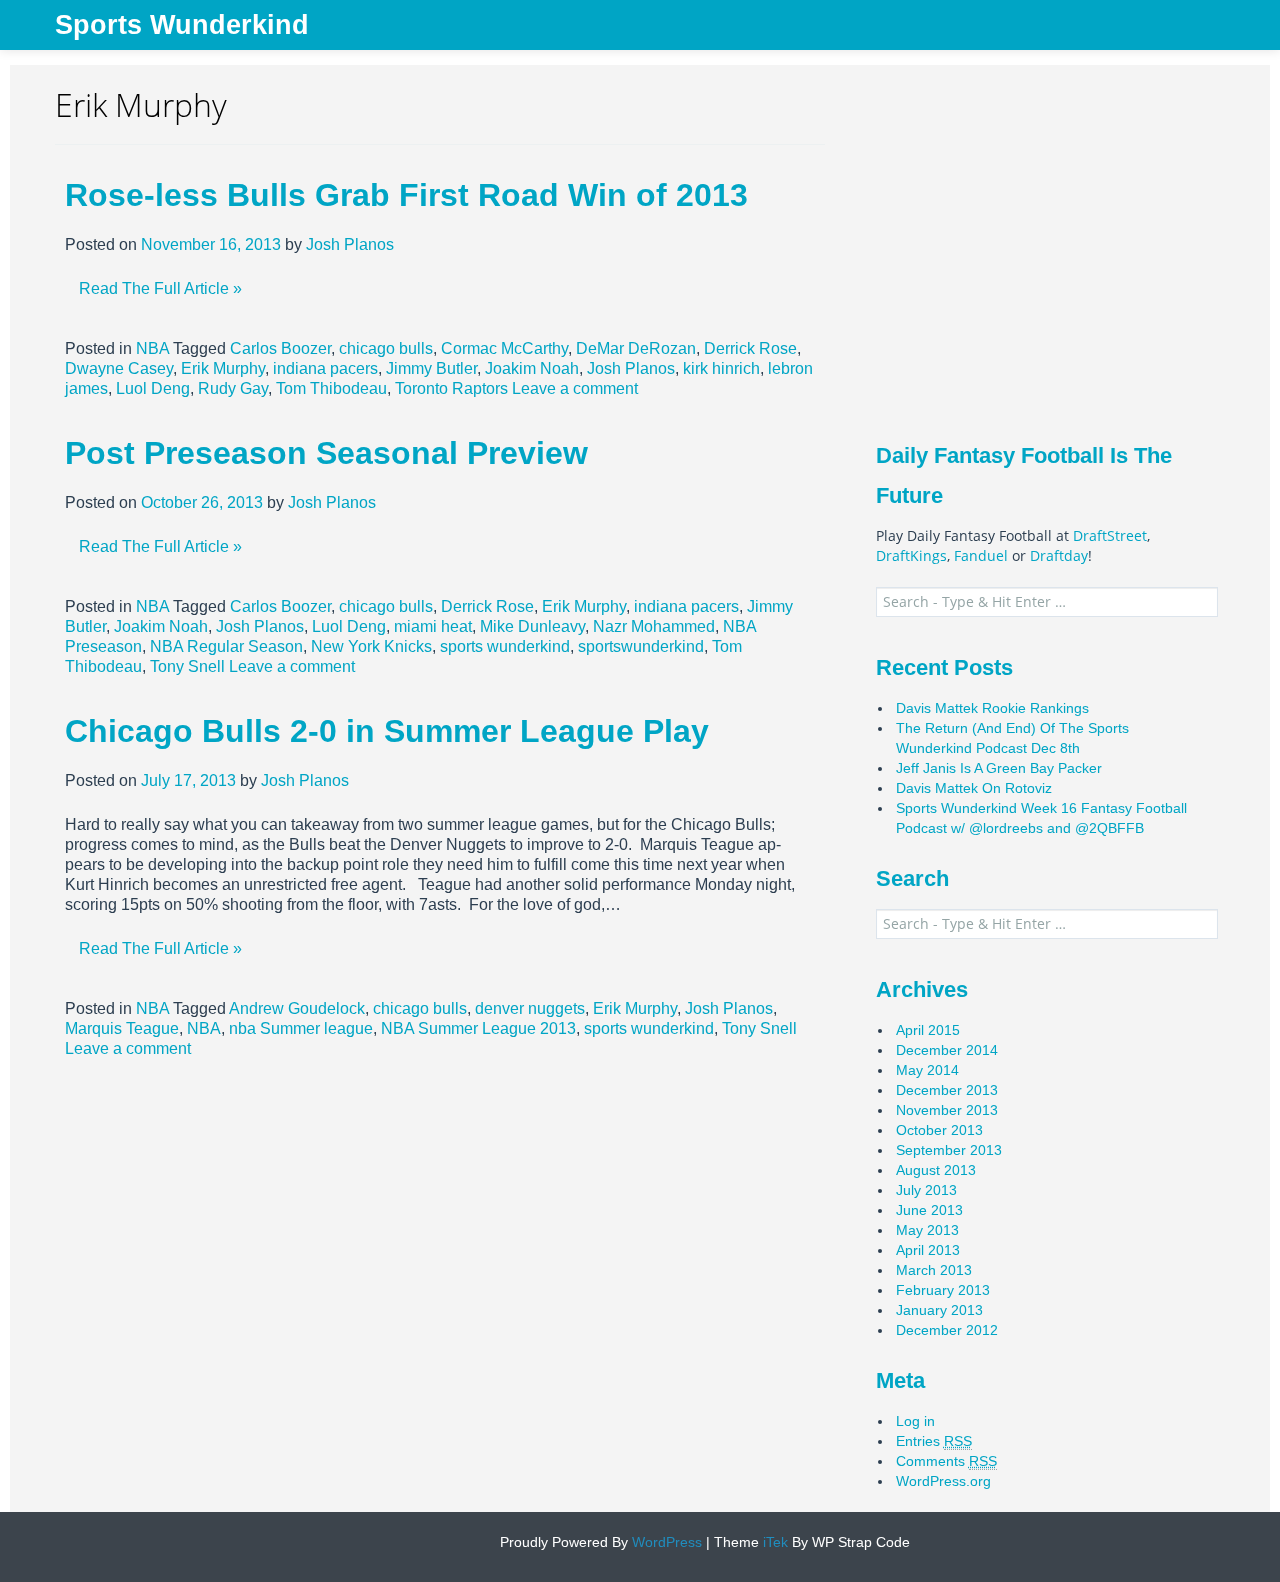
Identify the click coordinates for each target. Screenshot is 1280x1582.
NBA (152, 348)
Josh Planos (350, 244)
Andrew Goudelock (297, 1008)
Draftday (1059, 555)
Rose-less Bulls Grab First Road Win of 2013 (406, 195)
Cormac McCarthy (504, 348)
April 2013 (928, 1250)
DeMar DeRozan (636, 348)
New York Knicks (371, 646)
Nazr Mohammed (654, 626)
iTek (773, 1542)
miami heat (433, 626)
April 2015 (928, 1030)
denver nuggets (530, 1008)
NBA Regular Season (226, 646)
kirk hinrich (721, 368)
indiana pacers (325, 368)
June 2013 (929, 1210)
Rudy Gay (233, 388)
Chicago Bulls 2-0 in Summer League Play (387, 731)
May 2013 (927, 1230)
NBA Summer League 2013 (478, 1028)
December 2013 (947, 1090)
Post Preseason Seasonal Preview (326, 453)
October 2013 (939, 1130)
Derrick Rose (750, 348)
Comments (946, 1461)
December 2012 (947, 1330)
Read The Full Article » (160, 288)
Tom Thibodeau (331, 388)
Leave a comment (575, 388)
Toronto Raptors (451, 388)
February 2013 (943, 1290)
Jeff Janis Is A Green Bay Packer (999, 768)
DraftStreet (1110, 535)
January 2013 (939, 1310)
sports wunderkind (505, 646)
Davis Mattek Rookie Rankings (992, 708)
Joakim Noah (532, 368)
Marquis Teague (122, 1028)
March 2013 (934, 1270)
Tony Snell (187, 666)
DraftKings (911, 555)
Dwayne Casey (119, 368)
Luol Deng (153, 388)
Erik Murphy (223, 368)
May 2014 (927, 1070)
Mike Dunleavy (532, 626)
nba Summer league (301, 1028)
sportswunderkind (641, 646)
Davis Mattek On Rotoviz (974, 788)
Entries (934, 1441)
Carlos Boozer (280, 348)
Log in (915, 1421)
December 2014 (947, 1050)
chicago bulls (386, 348)
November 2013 (947, 1110)
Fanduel (981, 555)
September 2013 (949, 1150)
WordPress (665, 1542)
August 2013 (936, 1170)
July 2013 (926, 1190)
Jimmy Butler (431, 368)
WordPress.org (943, 1481)
